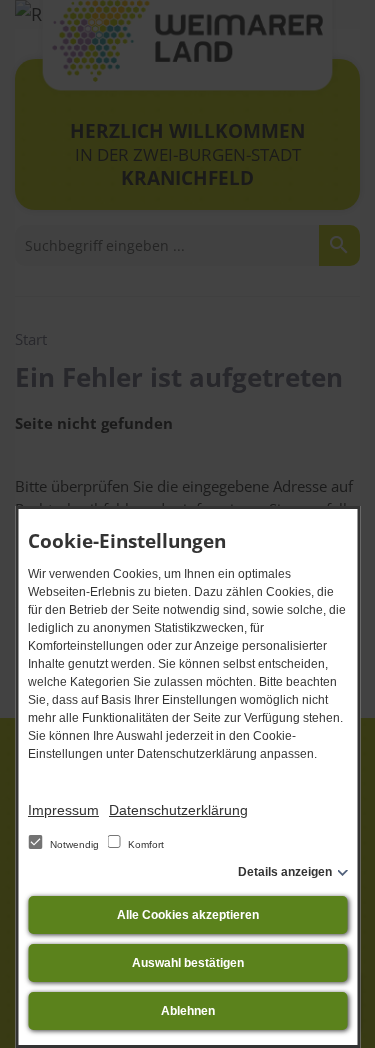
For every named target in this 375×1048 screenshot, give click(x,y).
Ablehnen (188, 1011)
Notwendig (74, 844)
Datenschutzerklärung (178, 810)
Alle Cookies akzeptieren (188, 915)
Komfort (144, 844)
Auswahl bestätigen (188, 963)
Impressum (63, 810)
